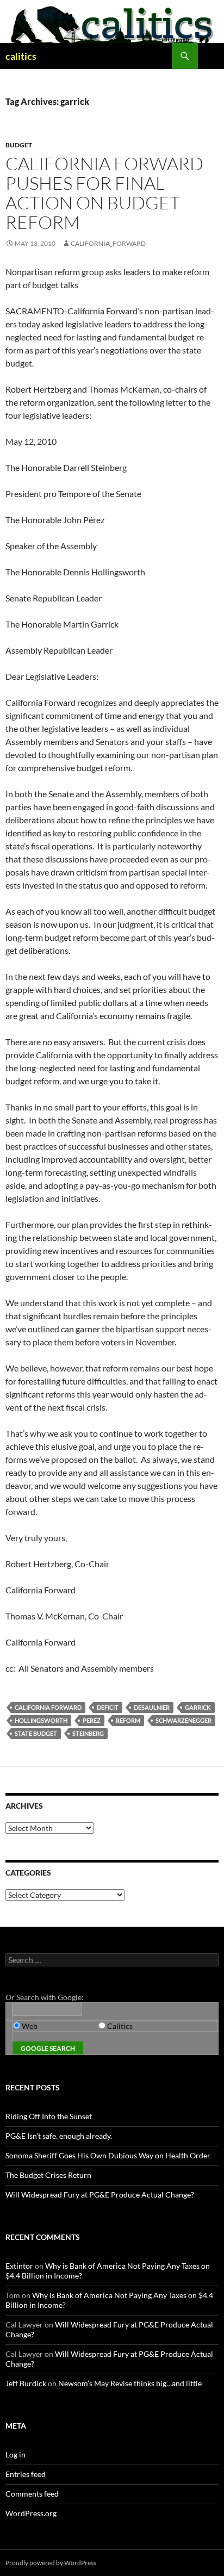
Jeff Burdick (26, 2383)
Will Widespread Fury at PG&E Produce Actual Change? (100, 2195)
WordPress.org (31, 2513)
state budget (36, 1733)
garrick (198, 1707)
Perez (92, 1720)
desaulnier (152, 1707)
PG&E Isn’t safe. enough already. (59, 2136)
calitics (21, 56)
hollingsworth (41, 1720)
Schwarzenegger (183, 1720)
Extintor (19, 2266)
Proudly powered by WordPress (51, 2563)
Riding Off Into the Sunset (49, 2116)
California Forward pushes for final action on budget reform (104, 193)
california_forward (108, 243)
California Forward (48, 1707)
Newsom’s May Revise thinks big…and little (130, 2383)
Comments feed (32, 2494)
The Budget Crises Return (48, 2175)
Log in (15, 2454)
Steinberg (88, 1733)
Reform (128, 1720)
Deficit (108, 1707)
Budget (19, 145)
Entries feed (26, 2474)
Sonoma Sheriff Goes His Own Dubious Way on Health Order (108, 2155)
